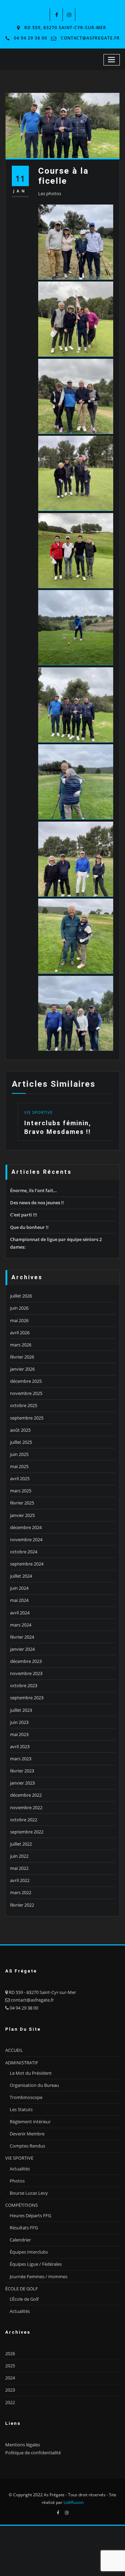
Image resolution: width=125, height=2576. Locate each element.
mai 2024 (19, 1639)
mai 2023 (19, 1773)
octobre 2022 (24, 1858)
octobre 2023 (24, 1724)
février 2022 (22, 1943)
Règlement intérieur (30, 2160)
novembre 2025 (26, 1432)
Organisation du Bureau (34, 2124)
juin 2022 (19, 1894)
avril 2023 (20, 1785)
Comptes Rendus (27, 2184)
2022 (10, 2441)
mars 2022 (21, 1931)
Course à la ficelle (63, 176)
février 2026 (22, 1395)
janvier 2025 (22, 1554)
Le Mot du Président (31, 2111)
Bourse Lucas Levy (29, 2231)
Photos (17, 2219)
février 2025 (22, 1542)
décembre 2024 (26, 1566)
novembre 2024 (26, 1578)
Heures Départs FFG (30, 2254)
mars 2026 (21, 1383)
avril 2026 (20, 1371)
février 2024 (22, 1675)
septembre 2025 (27, 1456)
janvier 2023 (22, 1821)
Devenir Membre (27, 2172)
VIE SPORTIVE (19, 2197)
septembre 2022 (27, 1870)
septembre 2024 (27, 1602)
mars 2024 (21, 1663)
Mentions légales (23, 2483)
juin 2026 (19, 1347)
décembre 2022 (26, 1834)
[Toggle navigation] (112, 60)
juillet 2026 (21, 1334)
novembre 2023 (26, 1712)
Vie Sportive (97, 1171)
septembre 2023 (27, 1736)
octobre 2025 (24, 1444)
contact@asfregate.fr (90, 38)
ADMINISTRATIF (22, 2101)
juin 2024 (19, 1627)
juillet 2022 (21, 1882)
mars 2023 (21, 1797)
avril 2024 (20, 1651)
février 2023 (22, 1809)
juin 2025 (19, 1493)
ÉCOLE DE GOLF (22, 2327)
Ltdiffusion (74, 2541)
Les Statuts (21, 2148)
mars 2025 (21, 1529)
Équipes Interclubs (29, 2290)
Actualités (20, 2207)
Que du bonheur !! (29, 1266)
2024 (10, 2416)
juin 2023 (19, 1761)
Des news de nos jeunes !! (37, 1241)
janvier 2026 (22, 1407)
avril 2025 (20, 1517)
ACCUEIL (14, 2089)
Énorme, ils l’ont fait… (34, 1229)
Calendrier (20, 2278)
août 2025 (20, 1468)
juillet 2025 (21, 1481)
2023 (10, 2429)
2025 (10, 2404)
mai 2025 (19, 1505)
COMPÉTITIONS (22, 2244)
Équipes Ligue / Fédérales (36, 2303)
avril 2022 (20, 1919)
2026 (10, 2392)
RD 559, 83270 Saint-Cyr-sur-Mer (65, 28)
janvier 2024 (22, 1688)
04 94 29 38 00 (31, 38)
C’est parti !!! (24, 1254)
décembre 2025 (26, 1420)
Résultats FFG (24, 2266)
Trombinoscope (26, 2136)
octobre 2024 (24, 1590)
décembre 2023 (26, 1700)
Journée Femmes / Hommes (39, 2315)
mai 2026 (19, 1359)
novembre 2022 (26, 1846)
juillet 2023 (21, 1749)
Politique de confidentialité (33, 2491)
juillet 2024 (21, 1614)
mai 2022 (19, 1907)
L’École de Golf (24, 2338)
